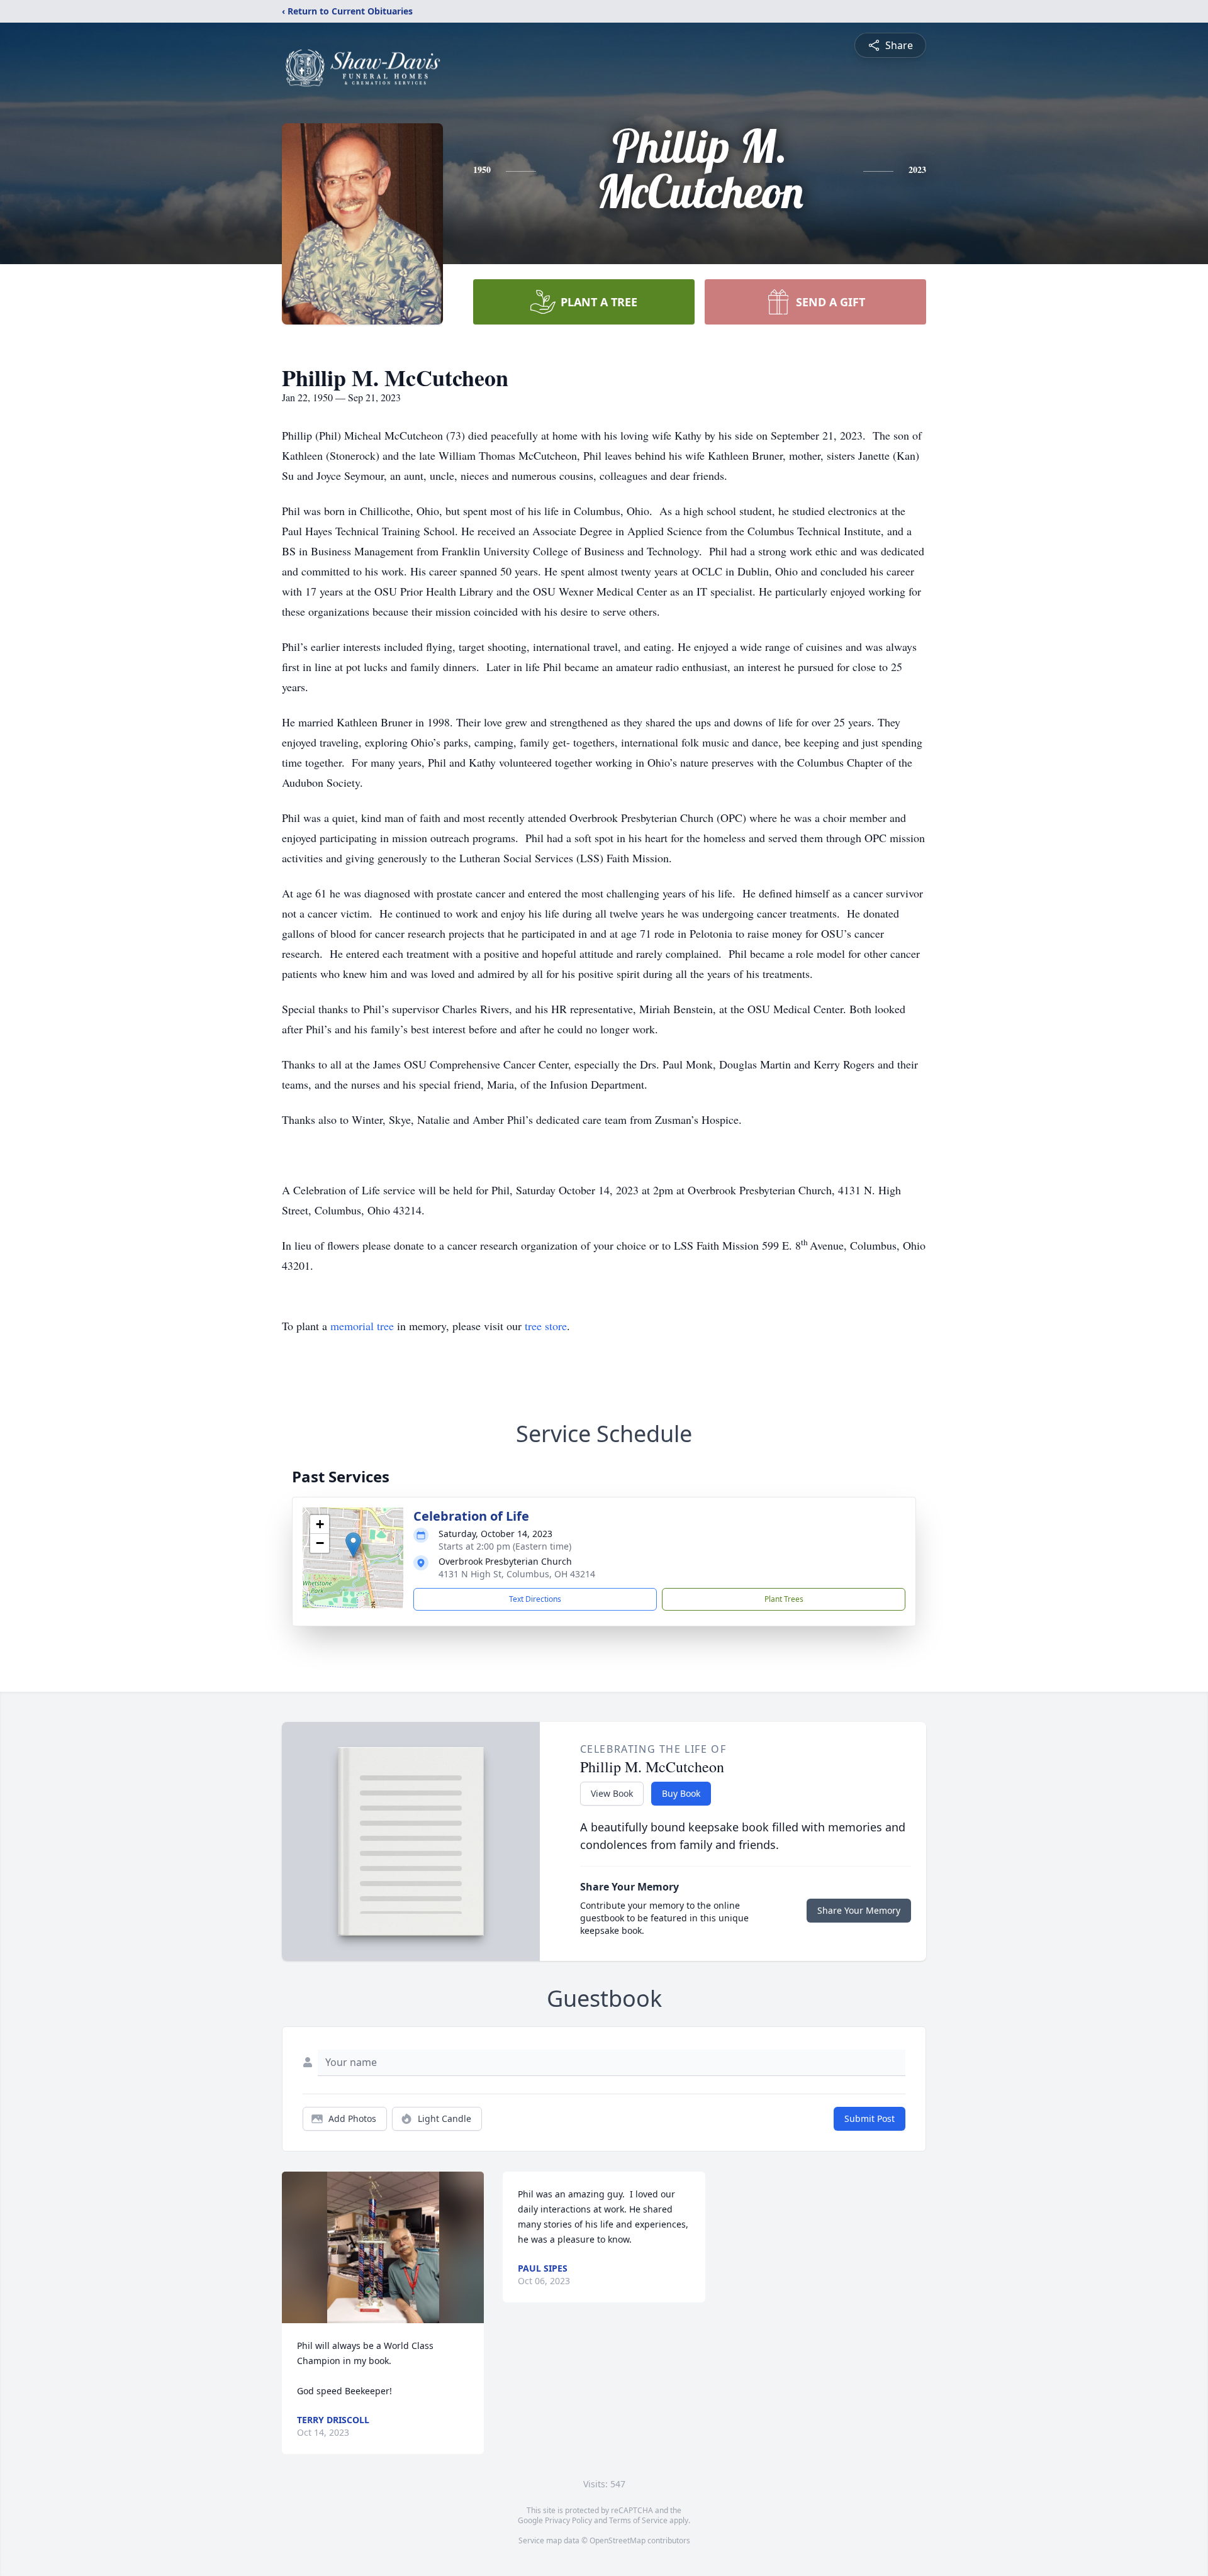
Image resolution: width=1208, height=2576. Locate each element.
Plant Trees (784, 1599)
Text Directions (535, 1599)
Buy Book (681, 1793)
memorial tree (362, 1326)
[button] (353, 1545)
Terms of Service (638, 2520)
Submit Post (870, 2118)
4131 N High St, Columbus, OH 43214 (517, 1574)
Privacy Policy (568, 2520)
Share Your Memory (859, 1910)
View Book (612, 1793)
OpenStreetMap (618, 2540)
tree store (546, 1326)
